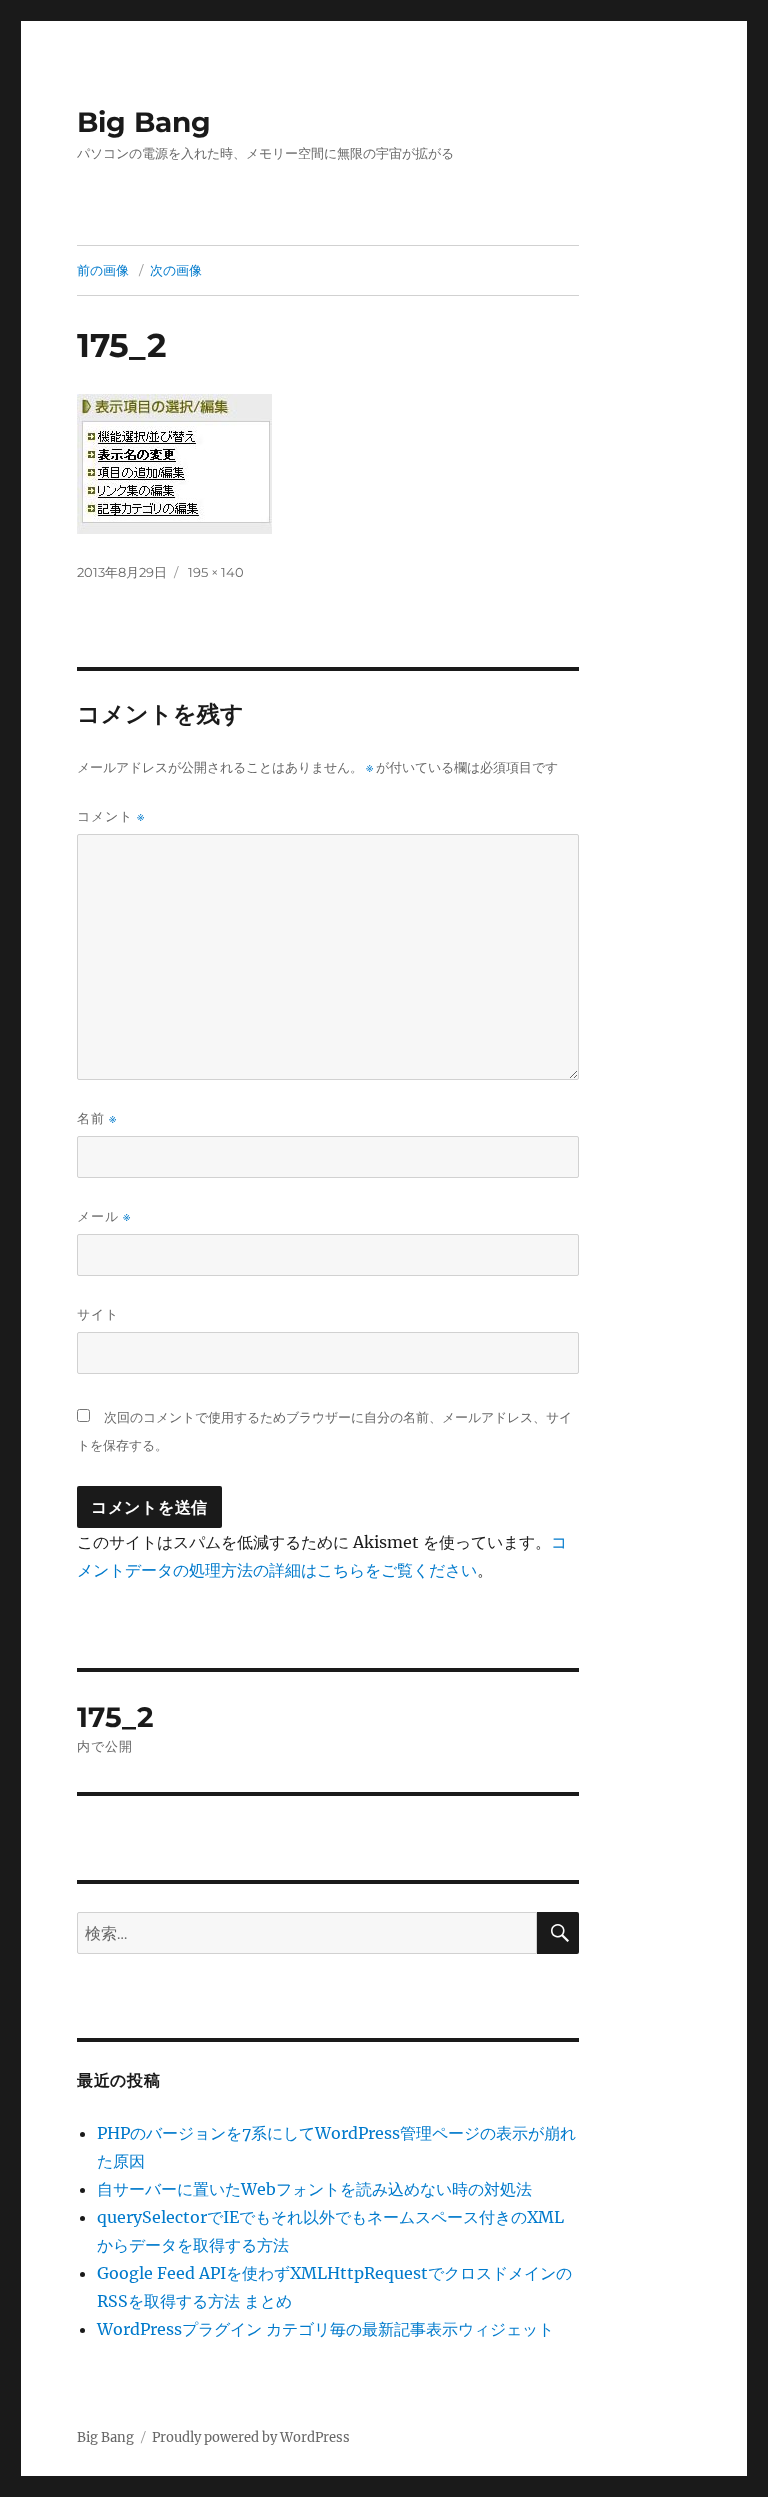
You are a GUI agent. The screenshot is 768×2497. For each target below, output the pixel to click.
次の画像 (176, 270)
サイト (98, 1314)
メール (104, 1216)
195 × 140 (216, 572)
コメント (111, 816)
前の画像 (103, 270)
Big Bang (144, 122)
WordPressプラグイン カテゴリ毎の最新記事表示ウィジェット (325, 2329)
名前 (97, 1118)
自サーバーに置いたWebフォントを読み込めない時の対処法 (314, 2189)
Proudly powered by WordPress (251, 2437)
